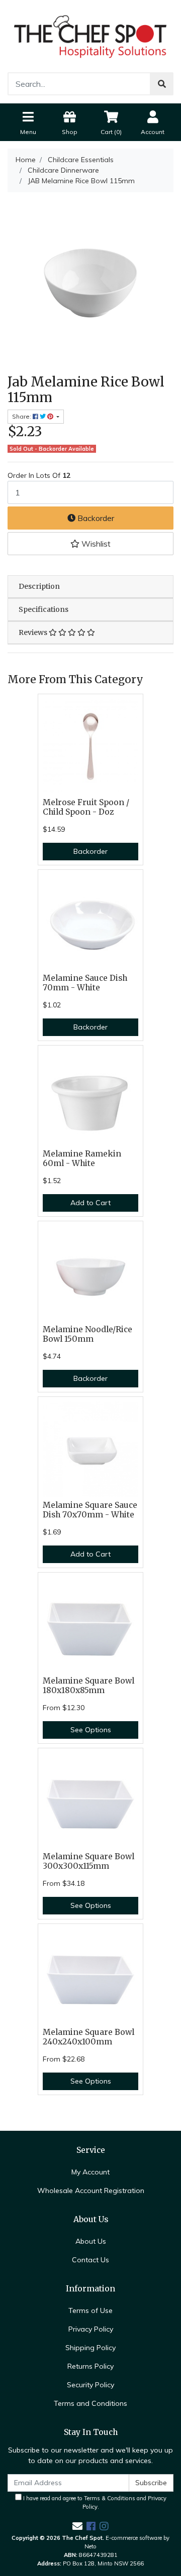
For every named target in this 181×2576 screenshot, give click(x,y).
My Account (90, 2172)
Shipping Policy (90, 2348)
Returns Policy (90, 2366)
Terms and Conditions (90, 2403)
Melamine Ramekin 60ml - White (82, 1158)
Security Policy (90, 2385)
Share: (22, 416)
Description (39, 586)
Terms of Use (90, 2310)
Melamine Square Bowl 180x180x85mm (88, 1686)
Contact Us (90, 2260)
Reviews (34, 632)
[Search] (162, 84)
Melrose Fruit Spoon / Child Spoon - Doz (86, 807)
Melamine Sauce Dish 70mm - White (85, 983)
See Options (91, 1730)
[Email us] (77, 2526)
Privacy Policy (91, 2329)
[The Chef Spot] (90, 36)
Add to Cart (90, 1203)
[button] (90, 544)
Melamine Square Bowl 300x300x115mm (88, 1861)
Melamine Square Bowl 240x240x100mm (88, 2037)
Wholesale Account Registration (91, 2191)
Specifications (43, 609)
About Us (91, 2241)
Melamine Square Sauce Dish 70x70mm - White (90, 1510)
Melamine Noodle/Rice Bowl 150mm (87, 1334)
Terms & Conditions (110, 2498)
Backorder (95, 518)
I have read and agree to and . (94, 2502)
